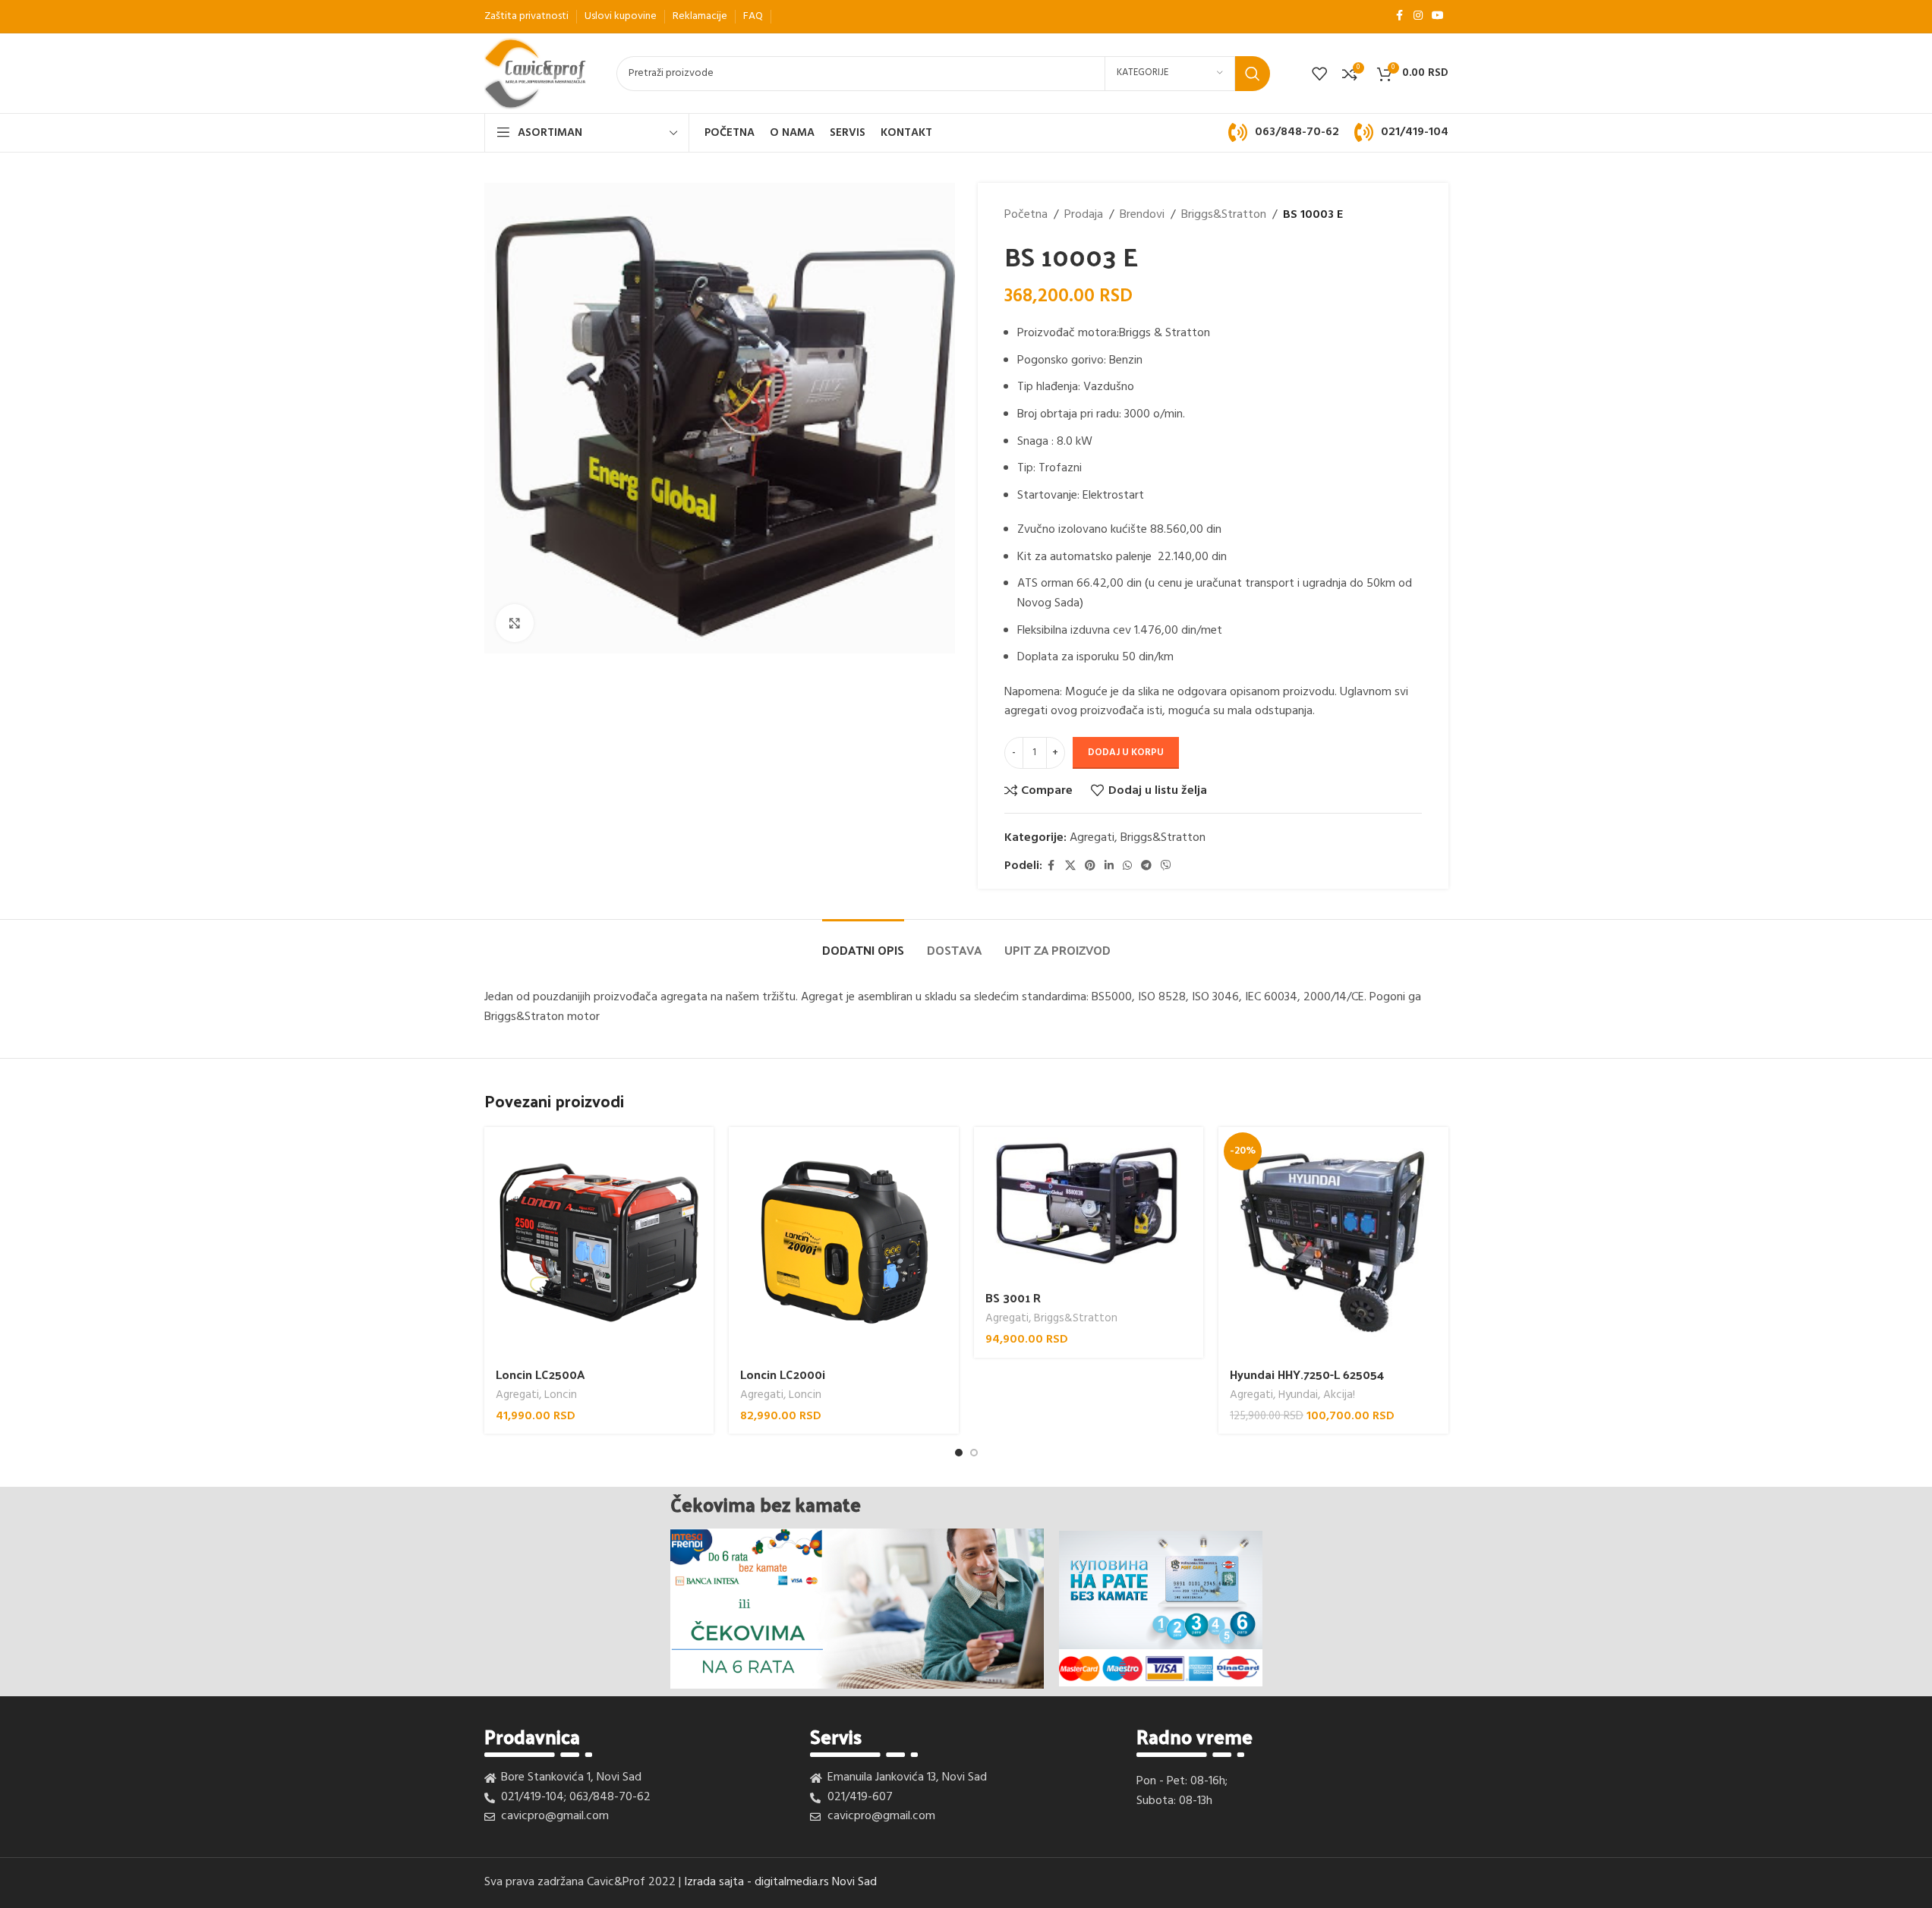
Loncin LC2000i (783, 1374)
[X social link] (1070, 866)
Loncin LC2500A (540, 1374)
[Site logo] (536, 74)
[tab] (863, 942)
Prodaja (1084, 215)
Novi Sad (854, 1882)
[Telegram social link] (1146, 866)
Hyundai (1298, 1395)
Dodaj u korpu (1126, 752)
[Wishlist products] (1319, 74)
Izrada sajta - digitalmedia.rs (756, 1882)
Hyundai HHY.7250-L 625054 (1307, 1374)
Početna (1026, 215)
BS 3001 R (1013, 1297)
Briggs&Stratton (1224, 215)
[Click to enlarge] (515, 623)
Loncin (561, 1395)
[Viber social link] (1166, 866)
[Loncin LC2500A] (599, 1242)
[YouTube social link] (1438, 16)
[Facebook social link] (1400, 16)
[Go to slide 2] (974, 1453)
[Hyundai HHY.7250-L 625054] (1333, 1242)
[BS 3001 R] (1089, 1204)
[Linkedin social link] (1109, 866)
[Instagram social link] (1418, 16)
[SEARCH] (1253, 74)
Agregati (1092, 838)
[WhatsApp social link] (1127, 866)
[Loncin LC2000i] (844, 1242)
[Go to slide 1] (959, 1453)
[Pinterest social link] (1090, 866)
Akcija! (1339, 1395)
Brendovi (1142, 215)
